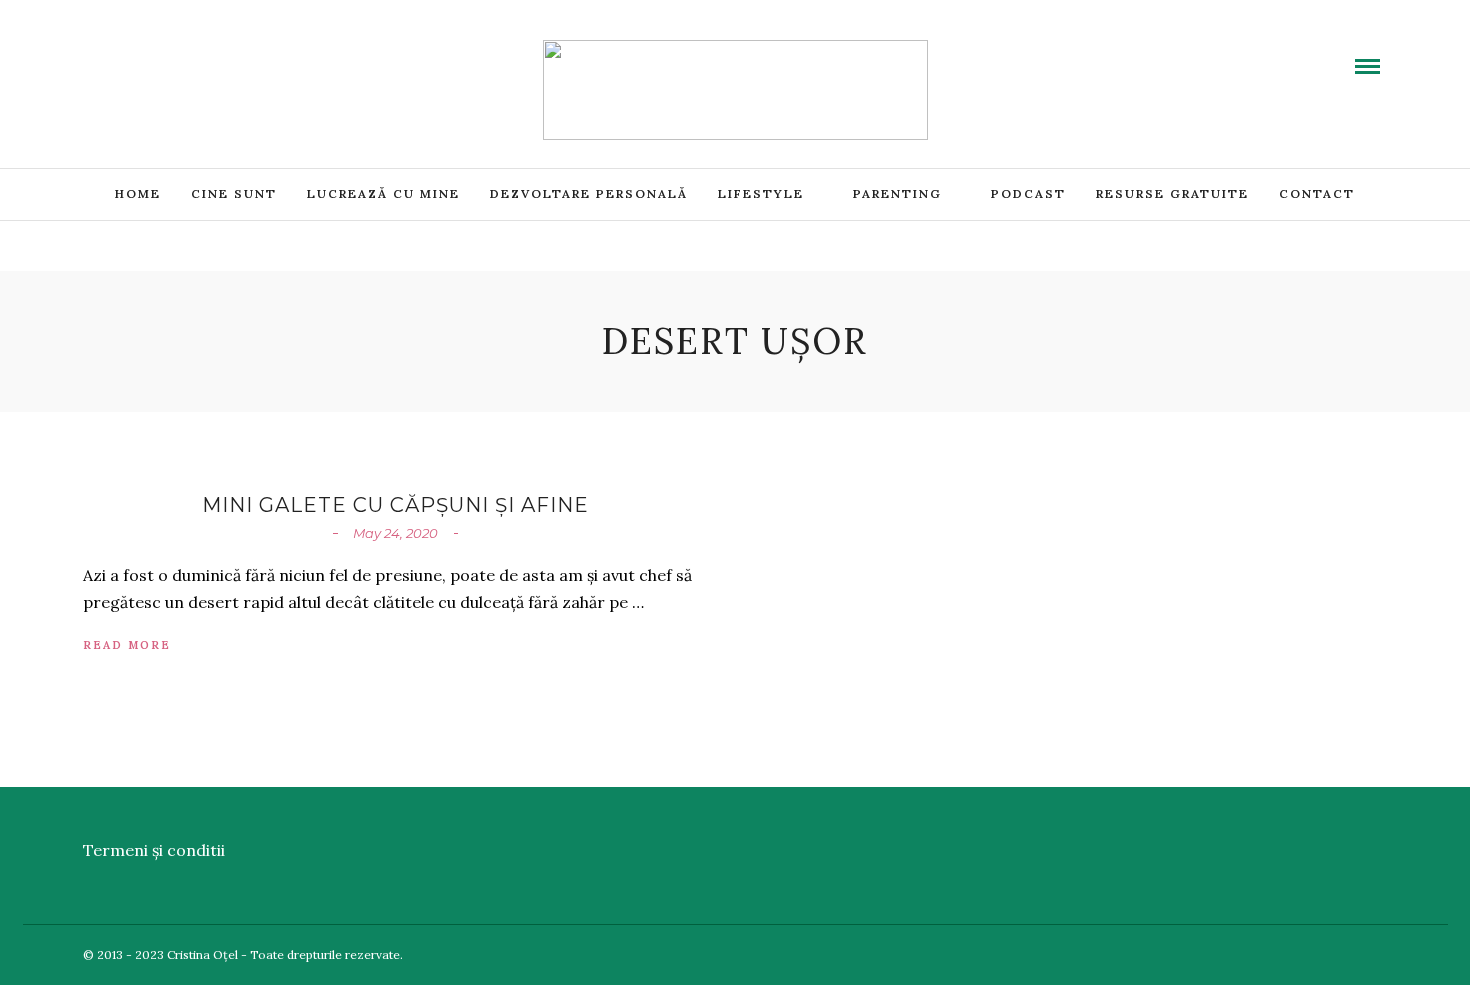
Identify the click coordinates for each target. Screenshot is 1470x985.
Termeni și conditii (154, 850)
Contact (1317, 193)
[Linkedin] (169, 53)
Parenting (897, 193)
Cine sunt (234, 193)
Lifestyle (761, 193)
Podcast (1028, 193)
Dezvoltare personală (589, 193)
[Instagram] (217, 53)
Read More (127, 645)
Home (138, 193)
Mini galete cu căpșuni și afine (395, 505)
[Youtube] (145, 53)
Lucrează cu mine (383, 193)
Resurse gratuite (1172, 193)
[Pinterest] (193, 53)
